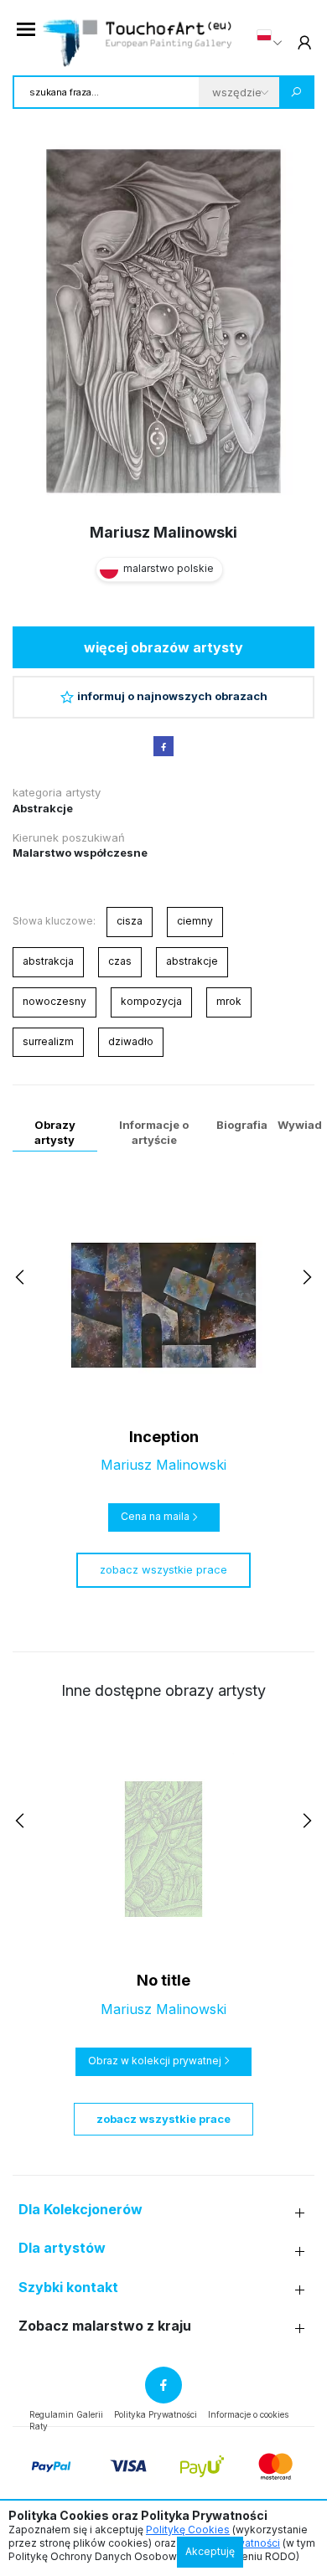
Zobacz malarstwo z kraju (105, 2326)
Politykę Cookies (188, 2530)
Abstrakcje (43, 808)
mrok (229, 1001)
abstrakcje (192, 961)
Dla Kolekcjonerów (80, 2210)
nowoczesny (54, 1001)
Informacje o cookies (248, 2414)
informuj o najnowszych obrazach (172, 696)
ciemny (195, 921)
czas (120, 961)
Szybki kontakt (68, 2287)
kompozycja (151, 1001)
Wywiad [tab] (300, 1125)
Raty (39, 2426)
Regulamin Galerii (66, 2414)
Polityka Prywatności (156, 2414)
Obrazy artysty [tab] (55, 1132)
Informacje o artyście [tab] (154, 1132)
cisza (130, 921)
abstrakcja (48, 961)
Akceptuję (210, 2551)
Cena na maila (155, 1516)
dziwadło (131, 1041)
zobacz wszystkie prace (163, 1569)
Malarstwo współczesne (80, 853)
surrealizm (48, 1041)
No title (163, 1980)
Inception (164, 1437)
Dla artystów (62, 2248)
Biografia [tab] (242, 1125)
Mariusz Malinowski (163, 532)
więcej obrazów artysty (163, 647)
